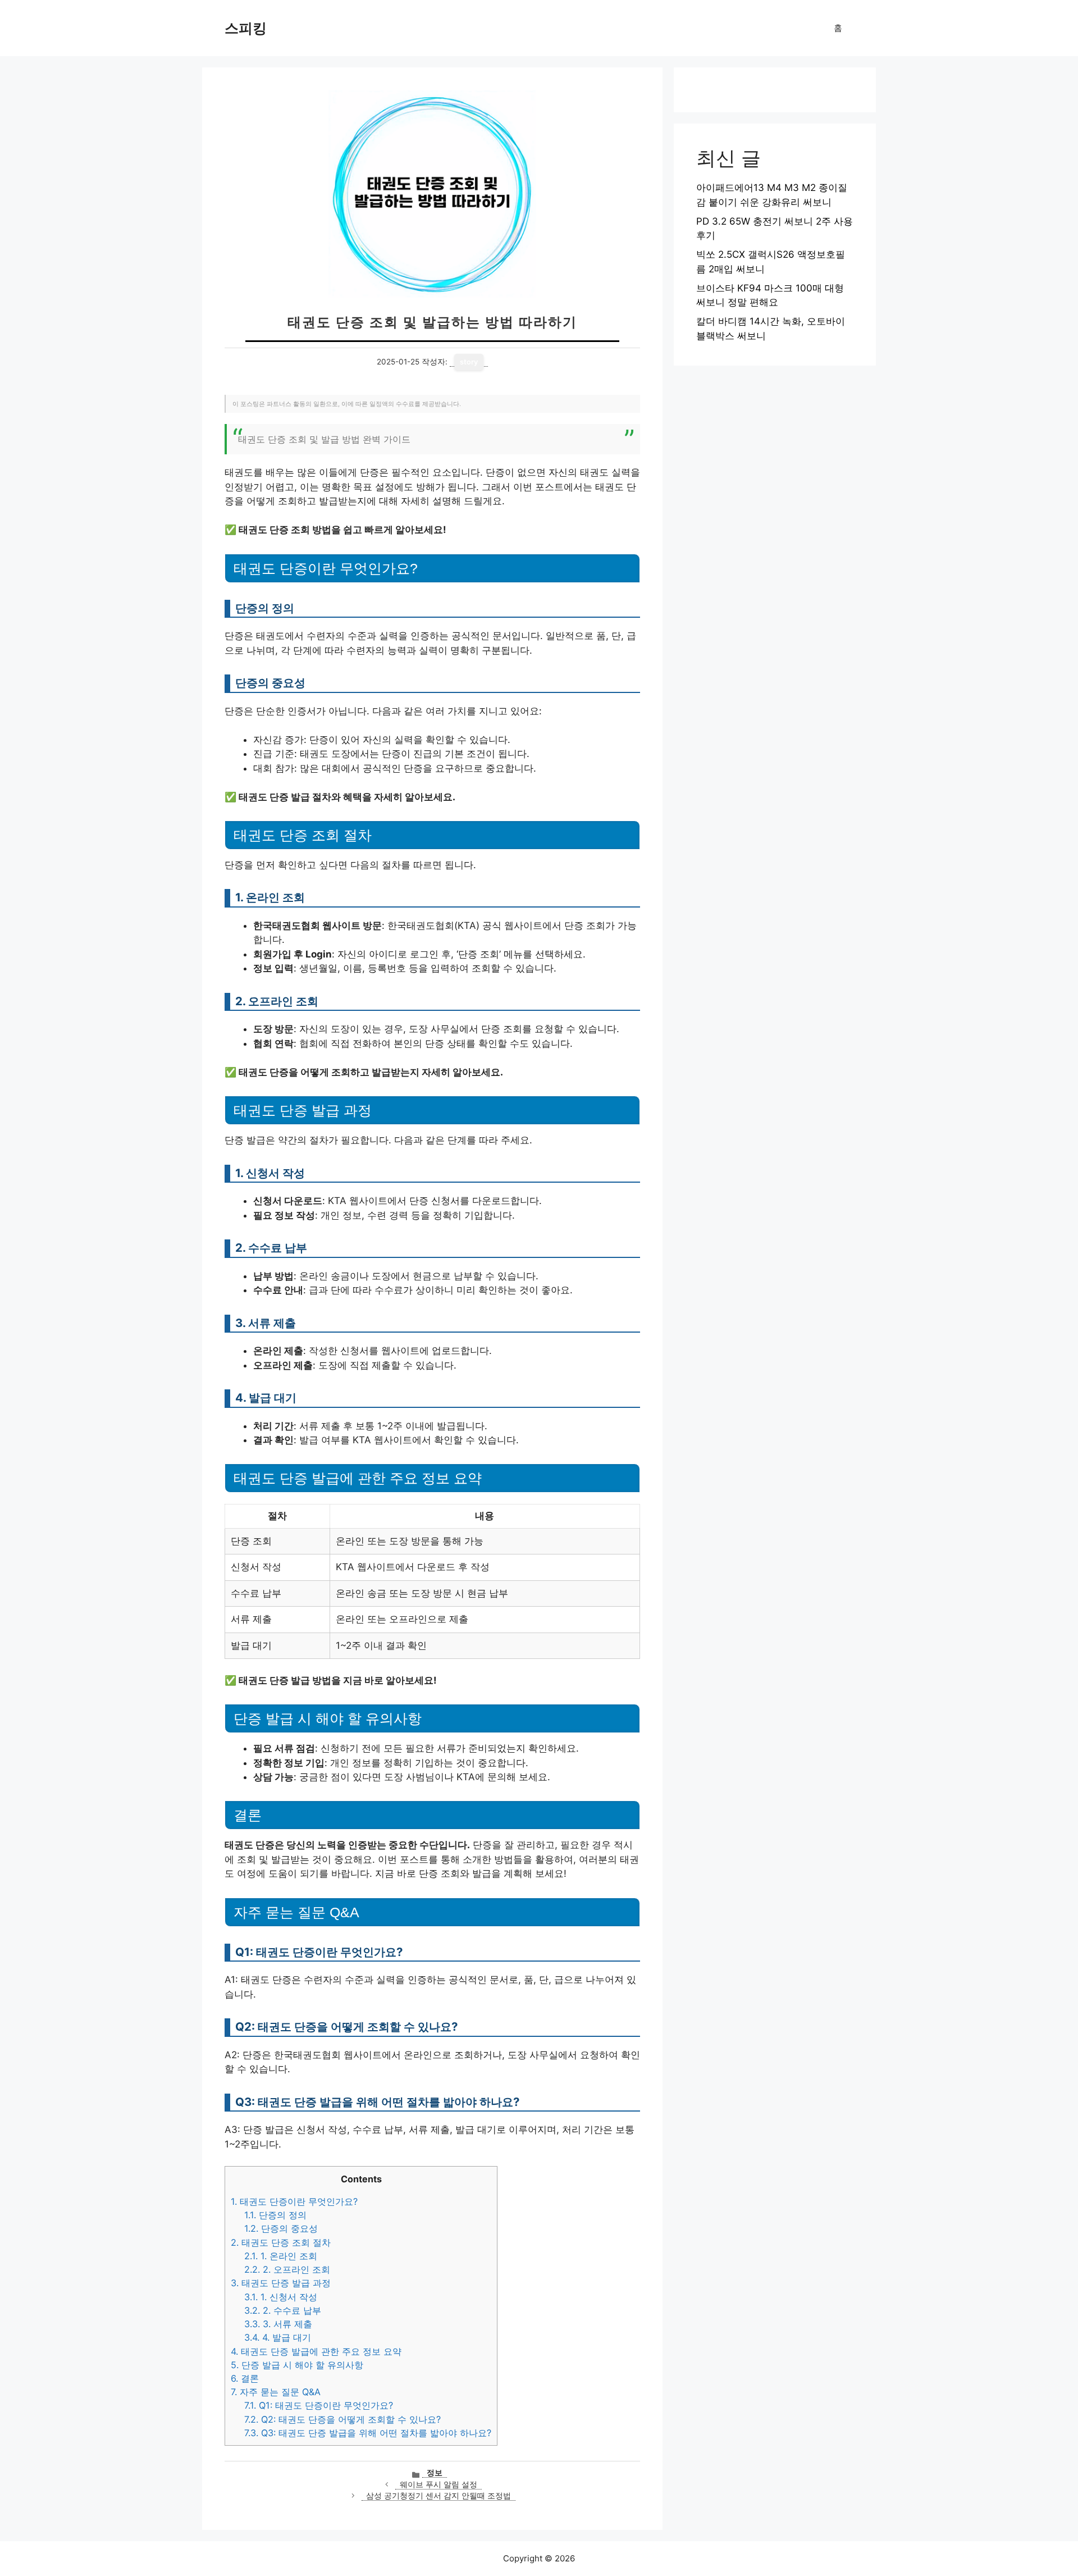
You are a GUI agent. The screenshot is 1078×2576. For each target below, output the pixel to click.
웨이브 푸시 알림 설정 (438, 2484)
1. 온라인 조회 (281, 2256)
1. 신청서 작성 (281, 2297)
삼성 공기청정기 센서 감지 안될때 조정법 (438, 2496)
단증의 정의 (275, 2215)
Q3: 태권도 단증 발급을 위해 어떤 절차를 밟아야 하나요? (368, 2433)
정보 (435, 2473)
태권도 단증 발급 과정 (281, 2283)
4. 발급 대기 (278, 2337)
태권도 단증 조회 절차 (281, 2242)
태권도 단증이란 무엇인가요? (294, 2201)
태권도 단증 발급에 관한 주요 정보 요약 (316, 2351)
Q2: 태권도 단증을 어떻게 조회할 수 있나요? (342, 2419)
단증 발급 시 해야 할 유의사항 (297, 2365)
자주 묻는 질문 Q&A (276, 2392)
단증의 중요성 (281, 2228)
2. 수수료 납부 (283, 2310)
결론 (245, 2378)
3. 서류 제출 (278, 2324)
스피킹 (246, 28)
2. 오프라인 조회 (287, 2269)
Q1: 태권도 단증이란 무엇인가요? (319, 2405)
